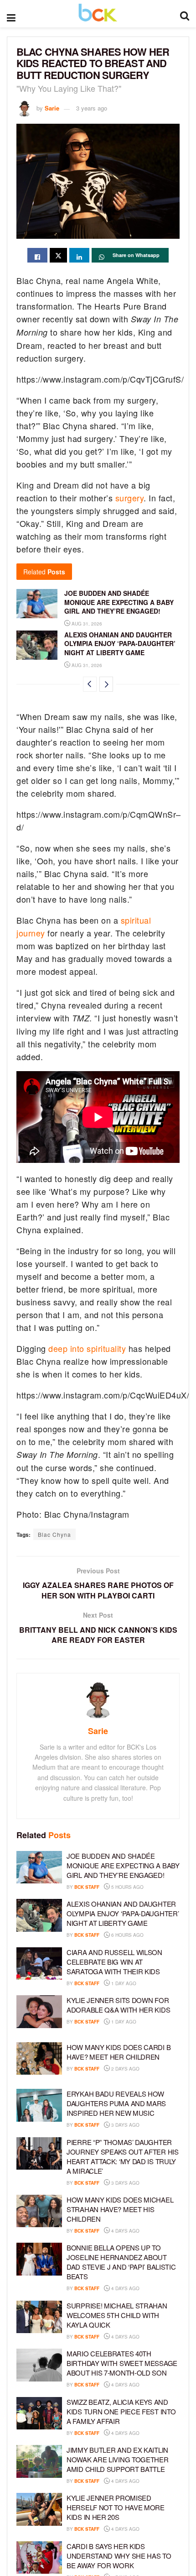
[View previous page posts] (90, 684)
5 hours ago (127, 1887)
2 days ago (125, 2069)
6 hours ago (127, 1935)
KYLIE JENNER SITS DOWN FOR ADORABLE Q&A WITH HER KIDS (118, 2005)
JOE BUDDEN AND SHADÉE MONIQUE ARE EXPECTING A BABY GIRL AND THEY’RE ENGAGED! (119, 602)
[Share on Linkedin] (79, 255)
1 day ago (123, 1983)
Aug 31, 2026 (86, 624)
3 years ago (92, 108)
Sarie (52, 108)
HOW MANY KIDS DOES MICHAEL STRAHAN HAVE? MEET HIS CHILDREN (120, 2209)
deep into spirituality (87, 1348)
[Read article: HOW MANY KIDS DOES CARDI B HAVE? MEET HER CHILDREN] (39, 2059)
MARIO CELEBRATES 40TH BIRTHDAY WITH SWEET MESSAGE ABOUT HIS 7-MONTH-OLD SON (122, 2363)
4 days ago (125, 2231)
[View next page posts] (106, 684)
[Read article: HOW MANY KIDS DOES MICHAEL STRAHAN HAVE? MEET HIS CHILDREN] (39, 2211)
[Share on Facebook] (37, 255)
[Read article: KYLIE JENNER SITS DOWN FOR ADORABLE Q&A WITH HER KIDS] (39, 2012)
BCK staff (87, 1887)
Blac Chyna (54, 1534)
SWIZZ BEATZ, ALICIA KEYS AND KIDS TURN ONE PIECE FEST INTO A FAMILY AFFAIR (121, 2411)
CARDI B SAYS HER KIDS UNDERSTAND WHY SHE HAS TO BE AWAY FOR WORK (119, 2556)
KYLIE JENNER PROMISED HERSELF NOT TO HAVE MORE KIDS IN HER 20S (116, 2507)
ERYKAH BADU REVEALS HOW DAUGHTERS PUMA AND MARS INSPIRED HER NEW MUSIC (116, 2103)
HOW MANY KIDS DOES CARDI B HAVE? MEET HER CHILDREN (119, 2052)
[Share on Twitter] (58, 255)
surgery (130, 498)
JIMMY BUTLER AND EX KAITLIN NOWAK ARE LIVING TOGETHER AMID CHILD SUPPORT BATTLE (118, 2459)
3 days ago (125, 2125)
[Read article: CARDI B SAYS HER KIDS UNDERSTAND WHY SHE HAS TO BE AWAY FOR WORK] (39, 2558)
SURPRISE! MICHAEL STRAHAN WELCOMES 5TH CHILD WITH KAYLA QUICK (117, 2315)
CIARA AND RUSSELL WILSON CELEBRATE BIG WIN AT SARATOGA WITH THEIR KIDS (114, 1962)
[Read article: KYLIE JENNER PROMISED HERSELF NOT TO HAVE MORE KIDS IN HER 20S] (39, 2509)
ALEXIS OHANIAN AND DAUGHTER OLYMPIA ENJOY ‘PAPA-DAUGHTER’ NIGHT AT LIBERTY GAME (120, 644)
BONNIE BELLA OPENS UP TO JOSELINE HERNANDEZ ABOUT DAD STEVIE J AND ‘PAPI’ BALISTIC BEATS (121, 2262)
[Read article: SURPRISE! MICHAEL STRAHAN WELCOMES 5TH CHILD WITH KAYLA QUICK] (39, 2317)
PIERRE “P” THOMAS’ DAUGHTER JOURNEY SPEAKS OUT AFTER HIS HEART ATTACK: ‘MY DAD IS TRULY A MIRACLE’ (123, 2156)
